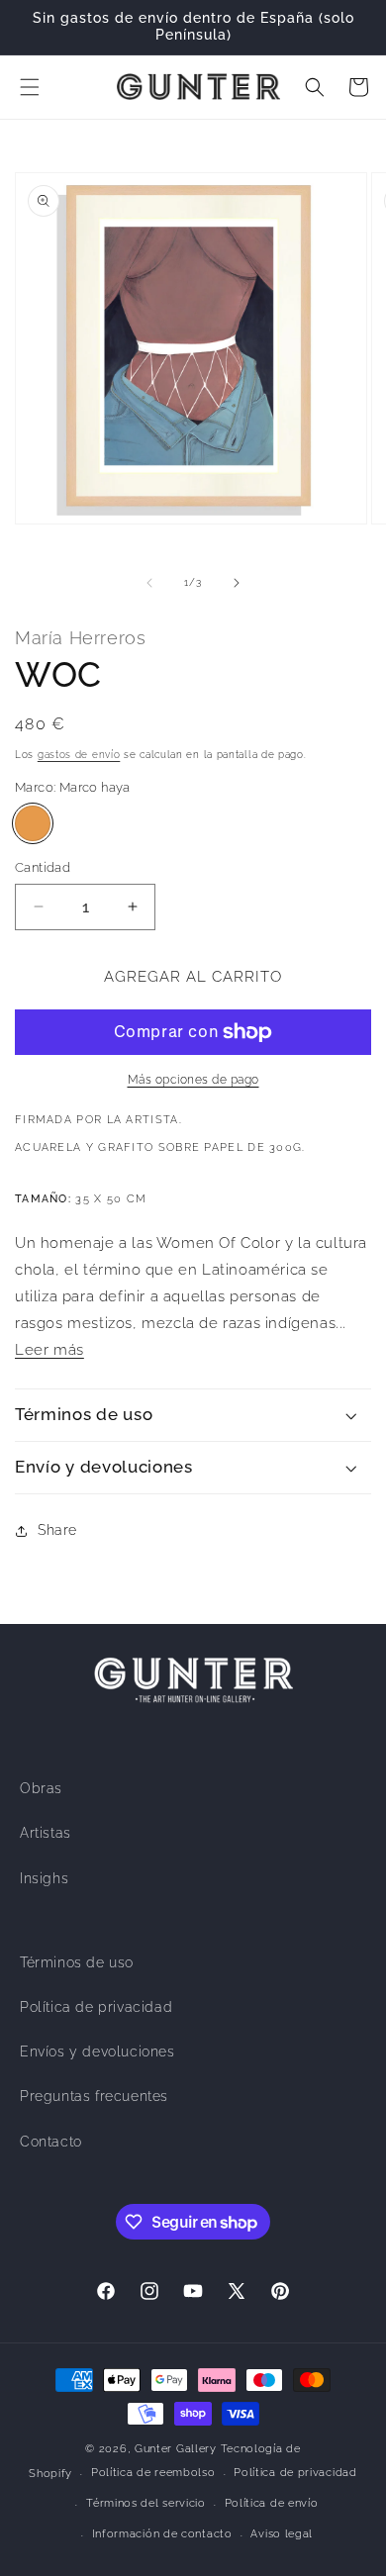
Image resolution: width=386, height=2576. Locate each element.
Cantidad (43, 867)
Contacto (51, 2142)
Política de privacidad (96, 2007)
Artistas (46, 1833)
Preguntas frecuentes (94, 2096)
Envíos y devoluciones (97, 2051)
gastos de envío (79, 755)
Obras (41, 1788)
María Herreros (80, 638)
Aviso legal (282, 2534)
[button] (30, 87)
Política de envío (272, 2503)
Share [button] (57, 1530)
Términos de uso (77, 1962)
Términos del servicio (146, 2503)
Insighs (44, 1878)
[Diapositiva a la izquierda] (149, 583)
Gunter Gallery (176, 2449)
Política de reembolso (153, 2473)
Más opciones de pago (193, 1080)
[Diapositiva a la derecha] (237, 583)
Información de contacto (162, 2534)
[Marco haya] (33, 823)
